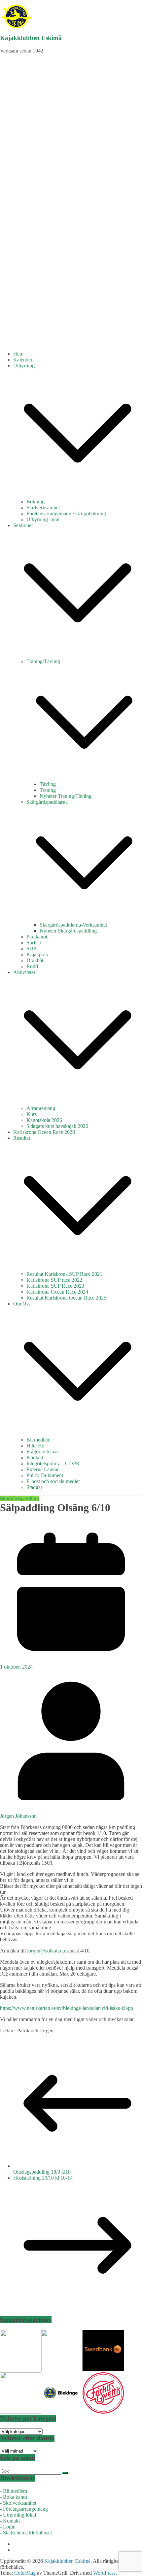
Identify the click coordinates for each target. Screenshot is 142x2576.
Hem (18, 354)
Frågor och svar (43, 1452)
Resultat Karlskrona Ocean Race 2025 (66, 1298)
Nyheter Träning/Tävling (66, 796)
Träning (48, 790)
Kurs (32, 1114)
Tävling (48, 784)
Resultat (22, 1138)
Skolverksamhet (43, 508)
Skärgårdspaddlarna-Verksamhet (73, 925)
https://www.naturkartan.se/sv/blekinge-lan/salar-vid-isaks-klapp (67, 2008)
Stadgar (34, 1487)
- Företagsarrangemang (24, 2509)
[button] (78, 496)
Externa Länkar (43, 1469)
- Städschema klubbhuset (26, 2533)
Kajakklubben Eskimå (31, 38)
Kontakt (35, 1457)
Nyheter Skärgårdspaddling (68, 931)
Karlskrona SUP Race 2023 (55, 1286)
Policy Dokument (45, 1475)
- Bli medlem (14, 2491)
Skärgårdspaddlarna (47, 802)
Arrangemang (41, 1108)
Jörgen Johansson (18, 1816)
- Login (8, 2527)
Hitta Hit (35, 1446)
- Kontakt (10, 2521)
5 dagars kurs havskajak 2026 (57, 1126)
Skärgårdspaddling (19, 1498)
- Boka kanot (14, 2497)
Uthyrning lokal (43, 519)
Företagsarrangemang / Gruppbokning (66, 513)
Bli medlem (38, 1440)
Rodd (32, 966)
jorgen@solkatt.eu (46, 1951)
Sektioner (23, 525)
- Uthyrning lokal (18, 2515)
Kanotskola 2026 (44, 1120)
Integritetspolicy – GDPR (53, 1463)
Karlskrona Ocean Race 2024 (57, 1292)
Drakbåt (35, 960)
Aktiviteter (24, 972)
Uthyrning (24, 366)
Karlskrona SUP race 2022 (54, 1280)
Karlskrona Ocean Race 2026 (44, 1132)
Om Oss (22, 1304)
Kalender (23, 360)
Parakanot (37, 937)
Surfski (34, 943)
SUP (31, 949)
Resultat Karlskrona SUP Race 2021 (64, 1274)
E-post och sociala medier (53, 1481)
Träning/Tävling (43, 661)
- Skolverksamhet (18, 2503)
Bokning (35, 502)
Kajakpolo (37, 954)
